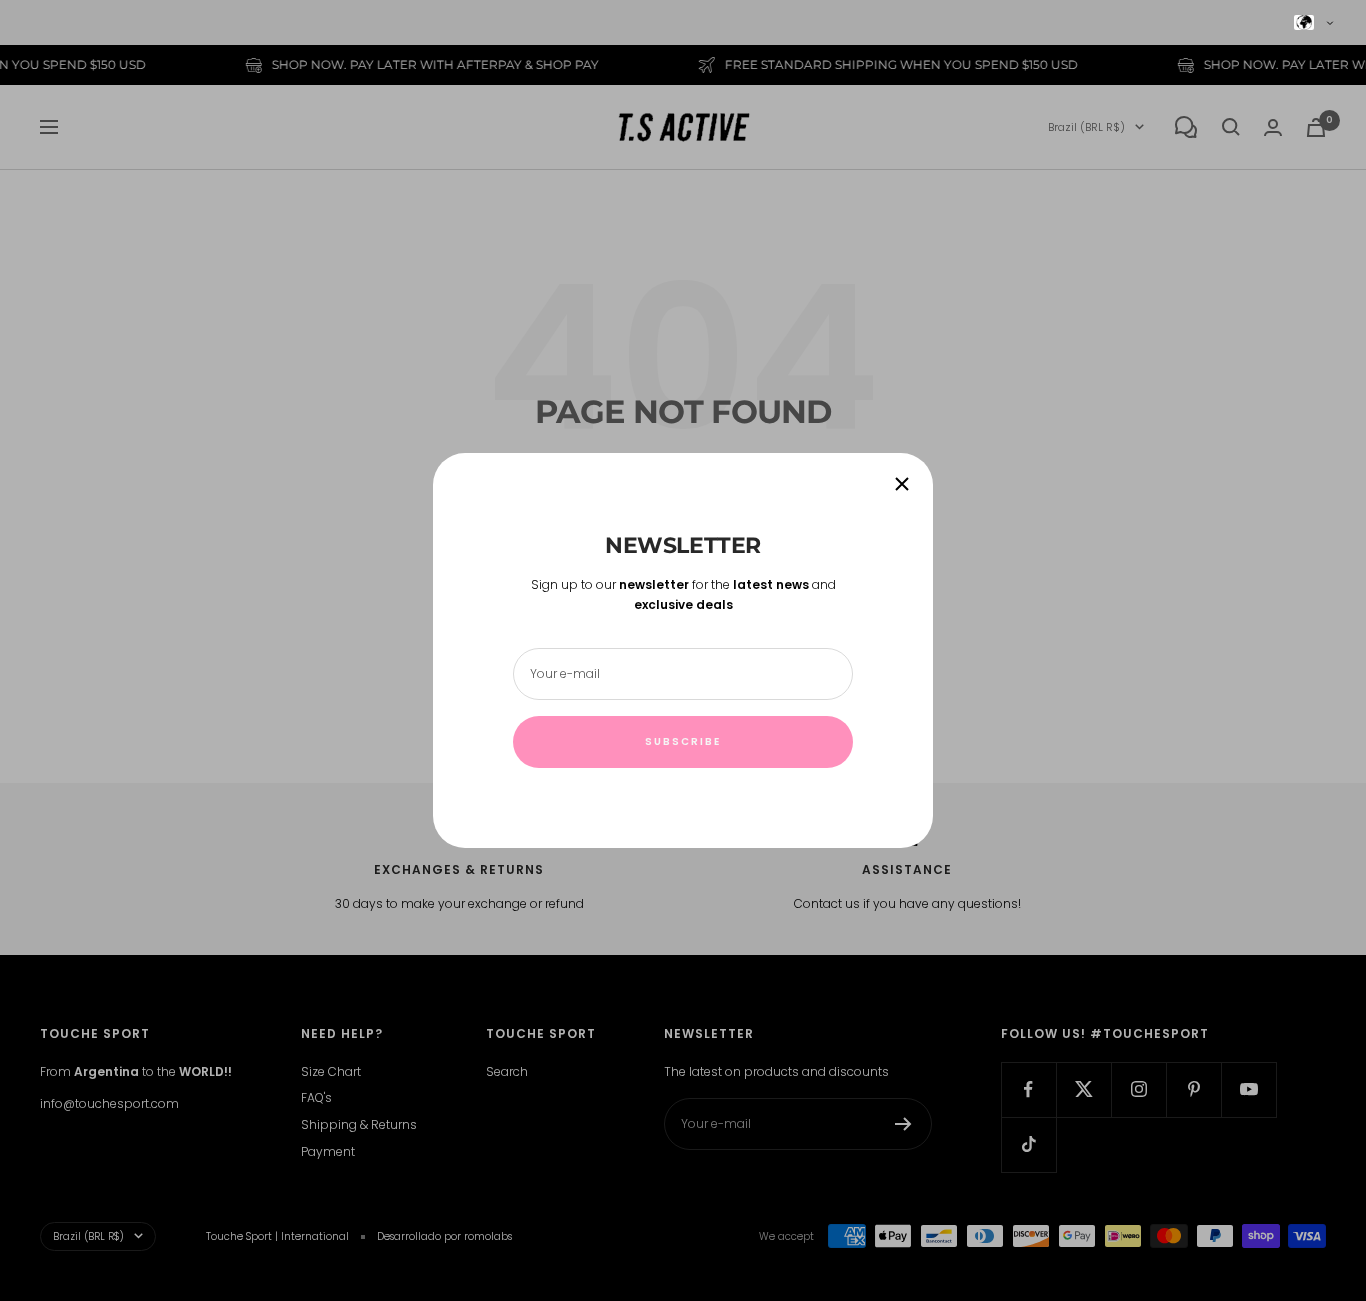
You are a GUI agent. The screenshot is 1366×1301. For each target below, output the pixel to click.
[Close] (902, 484)
